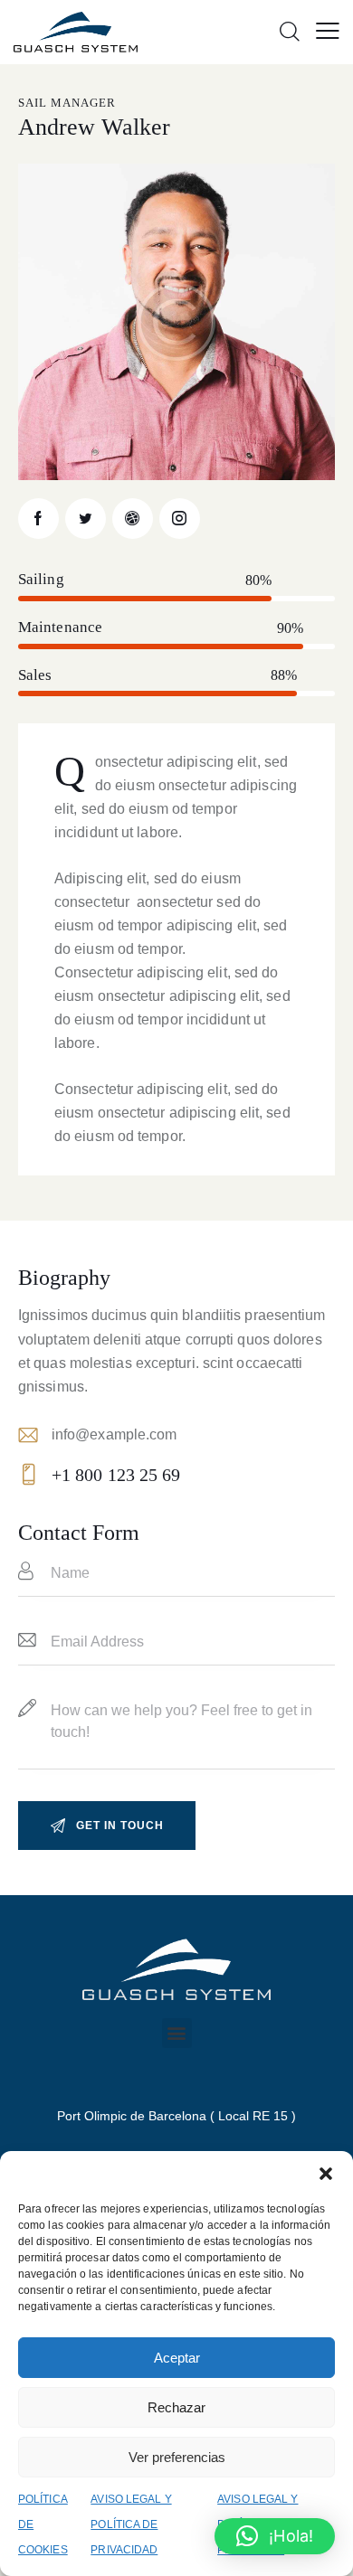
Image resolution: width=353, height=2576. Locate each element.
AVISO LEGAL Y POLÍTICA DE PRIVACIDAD (131, 2524)
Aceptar (177, 2358)
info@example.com (114, 1434)
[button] (326, 2174)
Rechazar (176, 2407)
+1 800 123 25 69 (116, 1475)
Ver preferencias (177, 2457)
